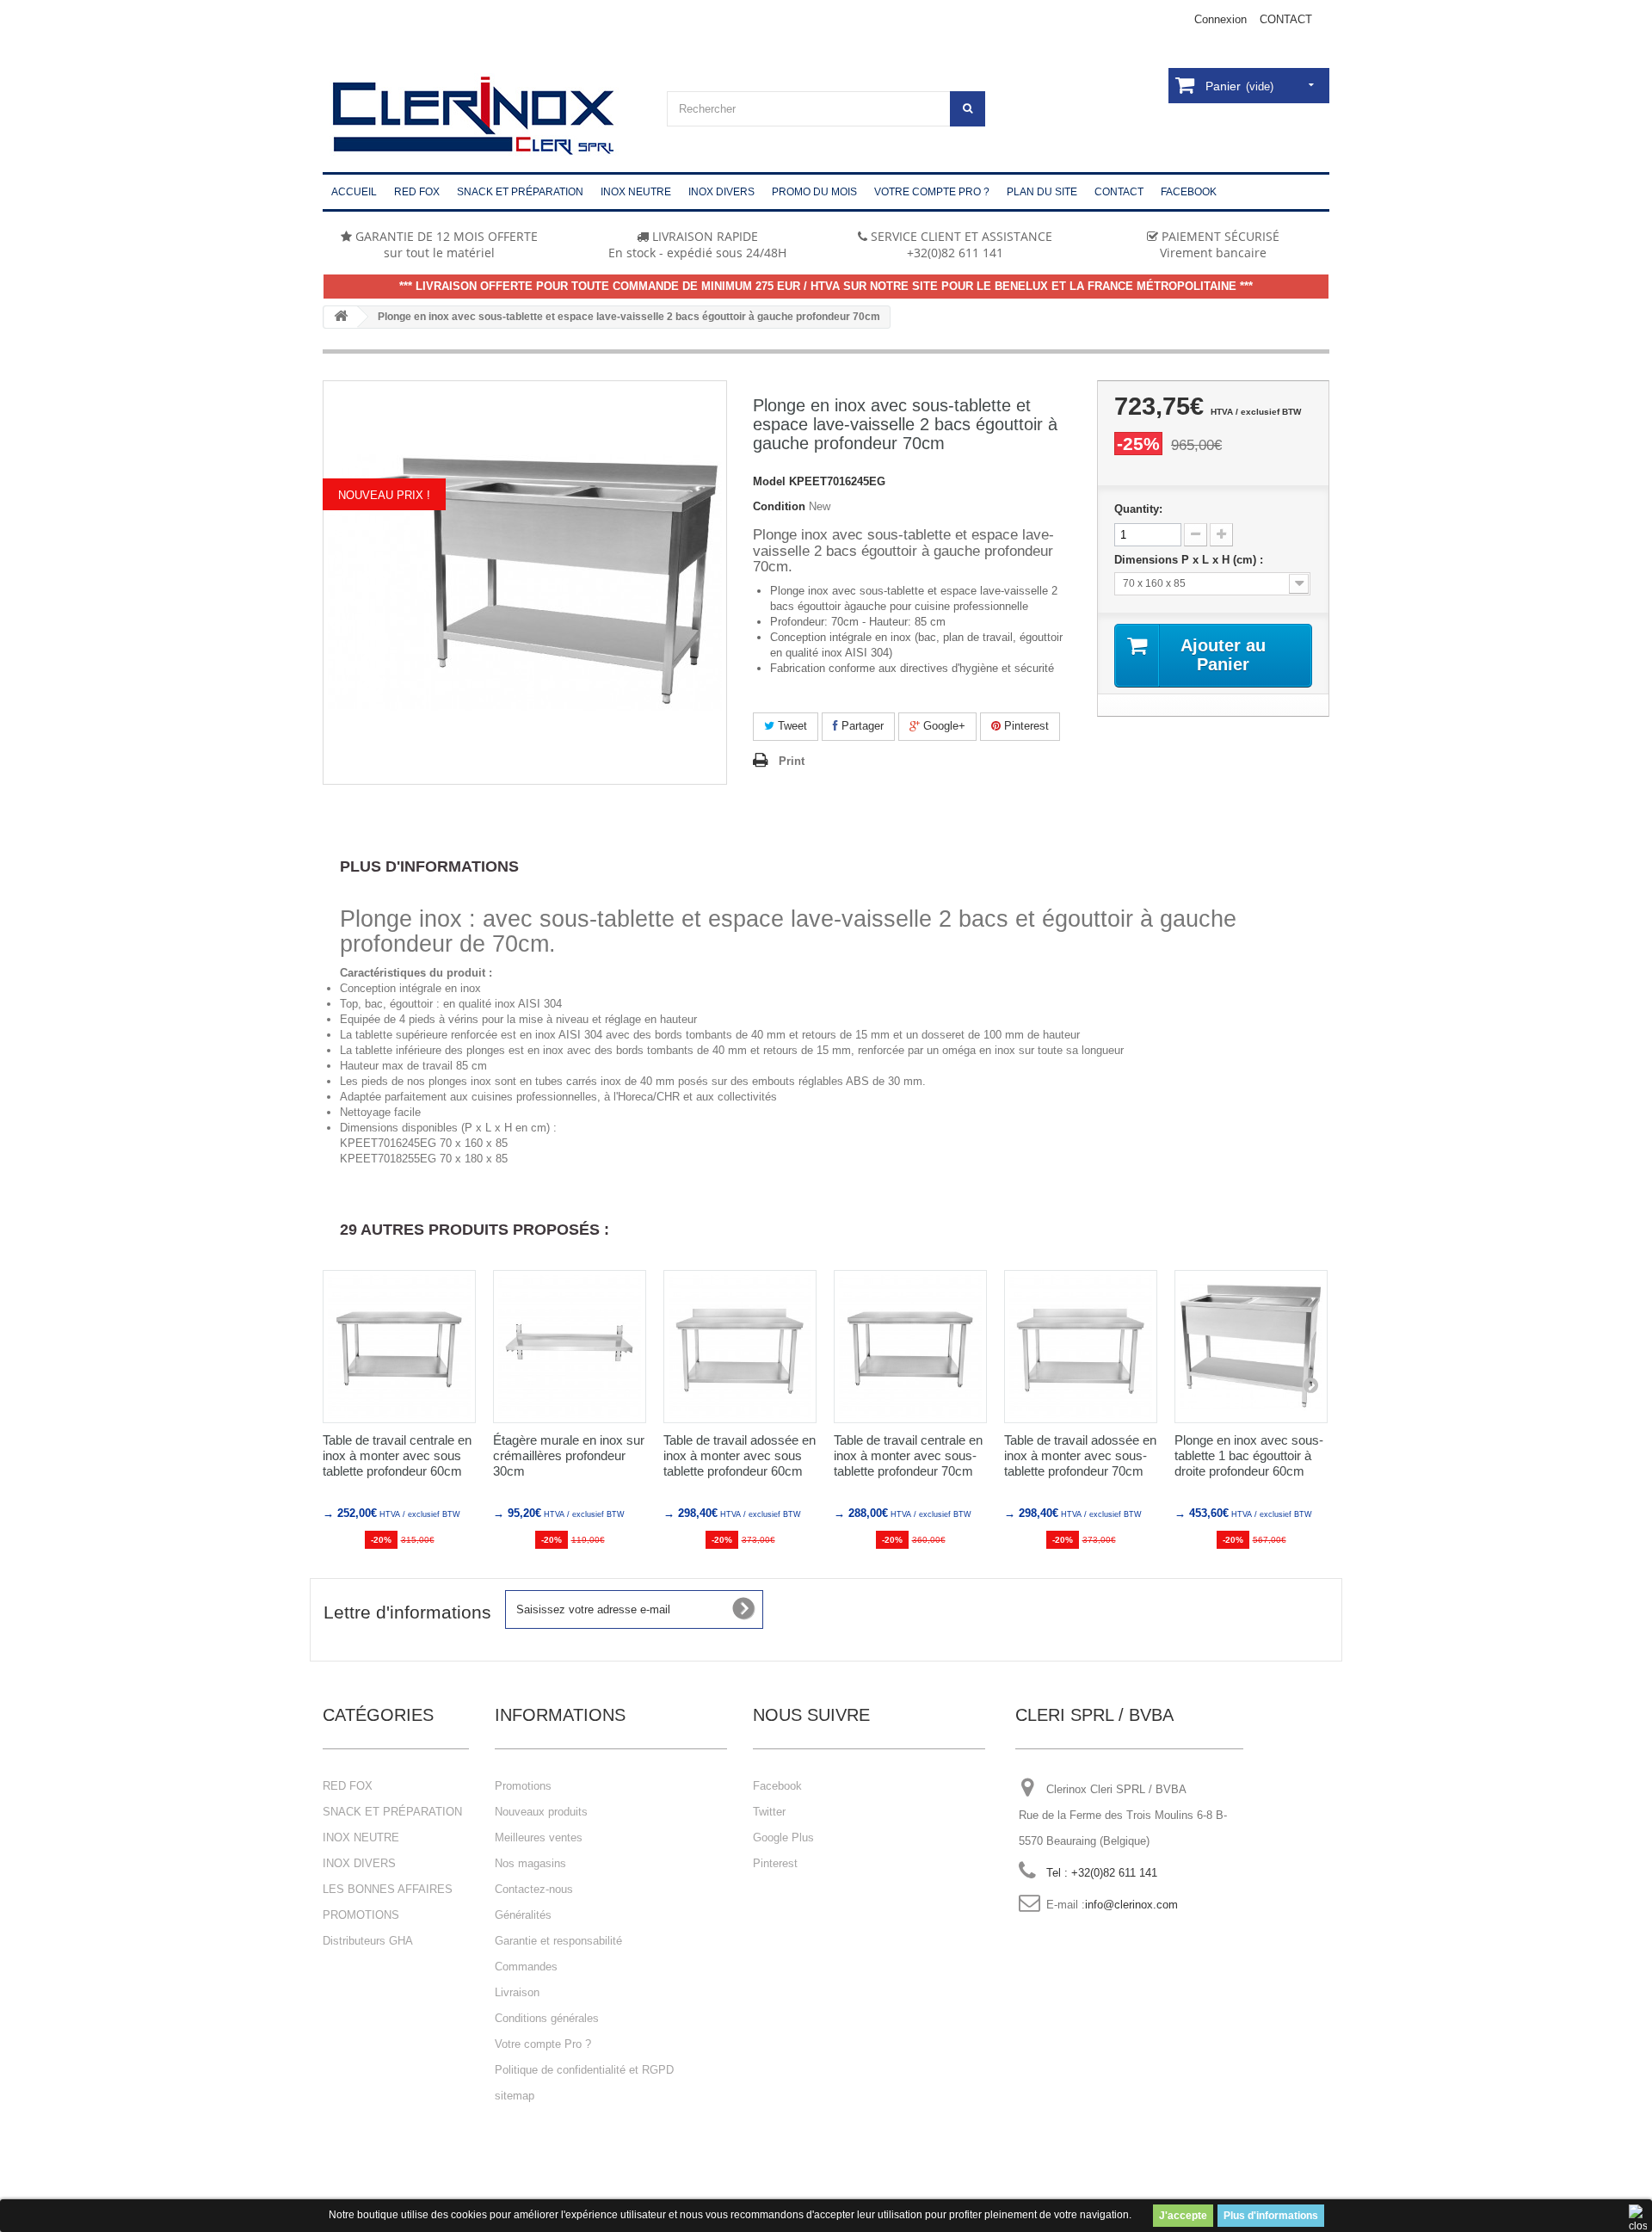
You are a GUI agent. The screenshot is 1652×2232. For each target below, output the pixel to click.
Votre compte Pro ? (543, 2044)
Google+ (943, 726)
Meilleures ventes (539, 1837)
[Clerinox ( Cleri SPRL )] (482, 116)
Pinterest (1025, 726)
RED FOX (348, 1786)
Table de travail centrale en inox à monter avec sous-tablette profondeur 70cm (908, 1455)
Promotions (523, 1786)
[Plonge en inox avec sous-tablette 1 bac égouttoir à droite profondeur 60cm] (1251, 1347)
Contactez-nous (534, 1889)
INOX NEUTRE (361, 1837)
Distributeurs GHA (368, 1941)
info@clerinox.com (1131, 1905)
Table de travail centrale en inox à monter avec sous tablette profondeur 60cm (397, 1455)
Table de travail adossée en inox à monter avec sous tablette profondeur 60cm (740, 1455)
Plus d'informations (1271, 2216)
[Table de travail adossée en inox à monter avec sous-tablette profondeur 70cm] (1081, 1347)
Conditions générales (547, 2018)
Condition (779, 506)
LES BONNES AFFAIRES (388, 1889)
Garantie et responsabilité (558, 1941)
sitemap (515, 2096)
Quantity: (1138, 509)
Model (769, 481)
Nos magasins (530, 1863)
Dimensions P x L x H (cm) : (1190, 560)
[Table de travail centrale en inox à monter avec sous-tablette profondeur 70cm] (910, 1347)
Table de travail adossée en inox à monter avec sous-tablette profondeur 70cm (1080, 1455)
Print (792, 761)
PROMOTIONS (361, 1915)
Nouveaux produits (541, 1812)
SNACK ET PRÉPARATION (392, 1812)
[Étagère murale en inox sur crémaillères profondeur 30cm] (570, 1347)
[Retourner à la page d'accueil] (341, 317)
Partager (861, 726)
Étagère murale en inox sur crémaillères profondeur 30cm (569, 1455)
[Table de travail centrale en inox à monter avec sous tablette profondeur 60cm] (399, 1347)
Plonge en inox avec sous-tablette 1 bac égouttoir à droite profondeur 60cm (1249, 1455)
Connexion (1221, 19)
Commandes (526, 1967)
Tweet (791, 726)
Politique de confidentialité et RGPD (584, 2070)
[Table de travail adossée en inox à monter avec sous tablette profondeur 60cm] (740, 1347)
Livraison (517, 1992)
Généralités (523, 1915)
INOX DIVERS (359, 1863)
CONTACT (1286, 19)
